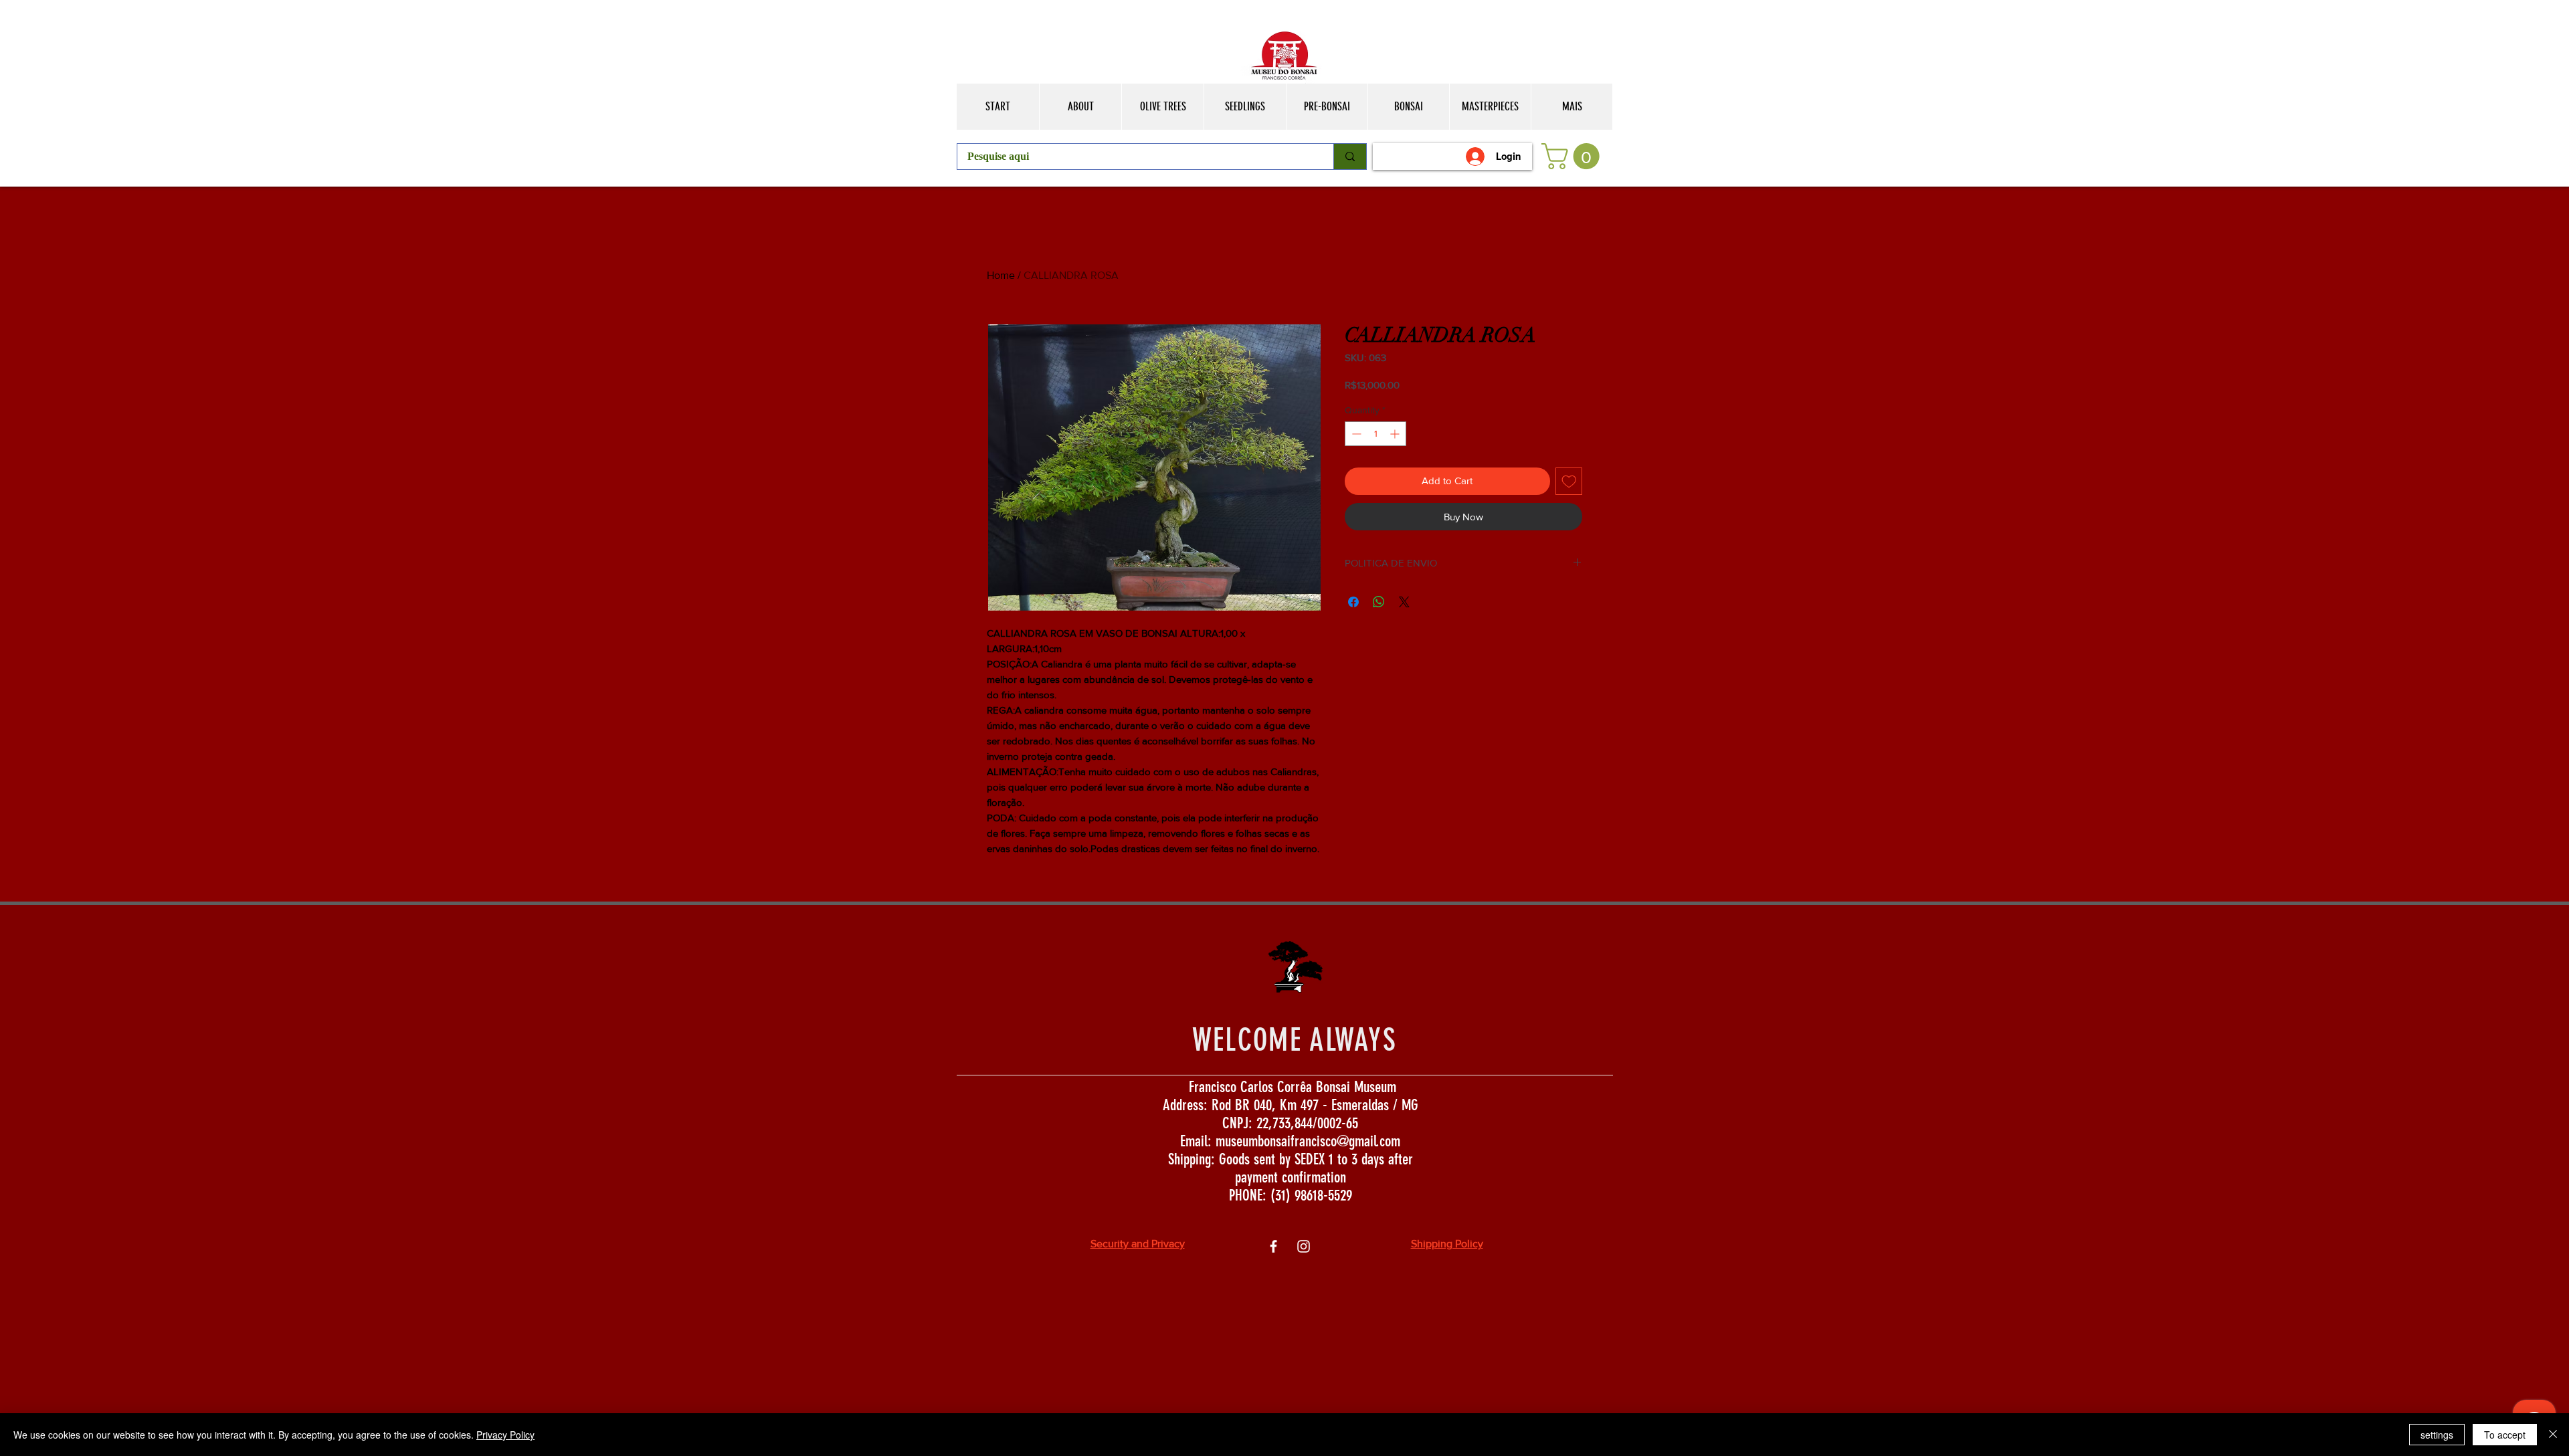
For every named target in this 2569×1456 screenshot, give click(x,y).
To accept (2505, 1435)
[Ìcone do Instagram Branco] (1304, 1246)
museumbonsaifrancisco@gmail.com (1308, 1141)
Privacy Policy (505, 1435)
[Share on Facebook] (1353, 602)
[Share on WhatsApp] (1379, 602)
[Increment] (1396, 434)
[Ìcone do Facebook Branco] (1273, 1246)
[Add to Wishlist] (1569, 481)
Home (1001, 275)
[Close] (2553, 1435)
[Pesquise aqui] (1350, 157)
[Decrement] (1355, 434)
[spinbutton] (1375, 434)
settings (2437, 1435)
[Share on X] (1404, 602)
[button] (1574, 156)
